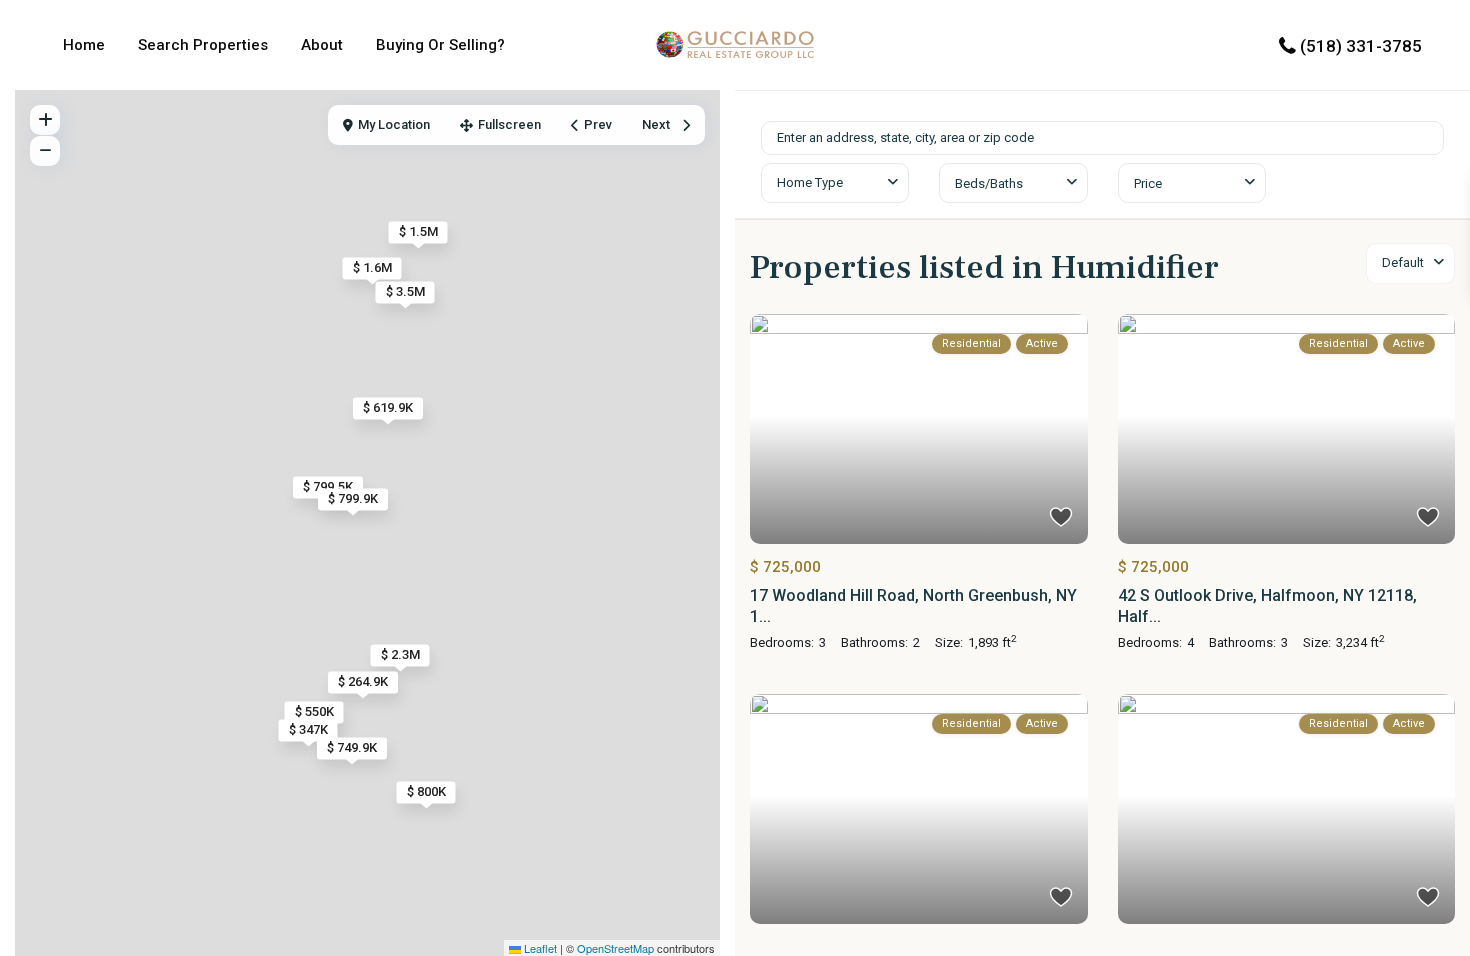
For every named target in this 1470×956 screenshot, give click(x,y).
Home (84, 45)
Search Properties (203, 45)
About (322, 45)
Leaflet (539, 948)
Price (1148, 183)
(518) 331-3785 (1361, 46)
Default (1403, 262)
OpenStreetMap (615, 948)
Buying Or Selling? (440, 45)
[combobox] (835, 183)
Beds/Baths (989, 183)
